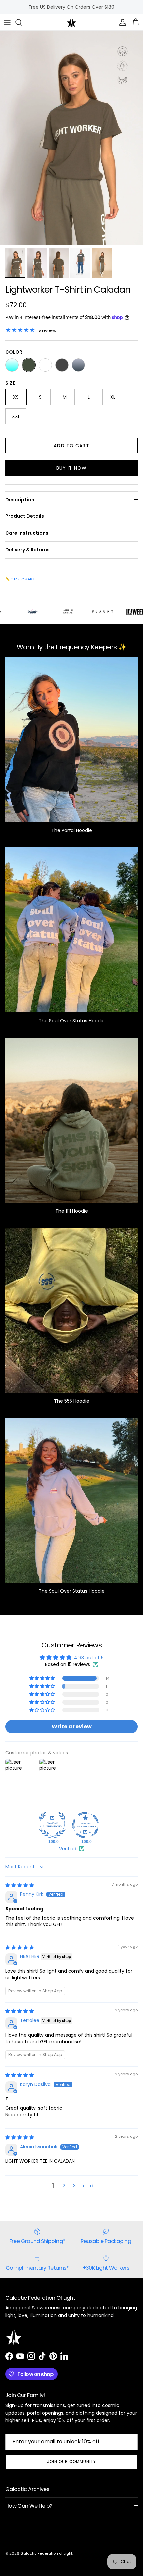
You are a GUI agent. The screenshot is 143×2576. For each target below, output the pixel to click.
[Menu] (7, 22)
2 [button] (64, 2186)
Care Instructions (27, 533)
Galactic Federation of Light (46, 2553)
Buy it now (71, 468)
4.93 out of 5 (89, 1658)
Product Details (25, 516)
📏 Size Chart (20, 579)
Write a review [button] (72, 1727)
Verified (68, 1849)
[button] (43, 1678)
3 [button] (74, 2186)
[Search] (22, 22)
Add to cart (71, 446)
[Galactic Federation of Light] (71, 22)
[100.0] (52, 1825)
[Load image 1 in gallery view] (71, 138)
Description (20, 500)
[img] (20, 1885)
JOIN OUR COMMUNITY (71, 2461)
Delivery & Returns (27, 550)
